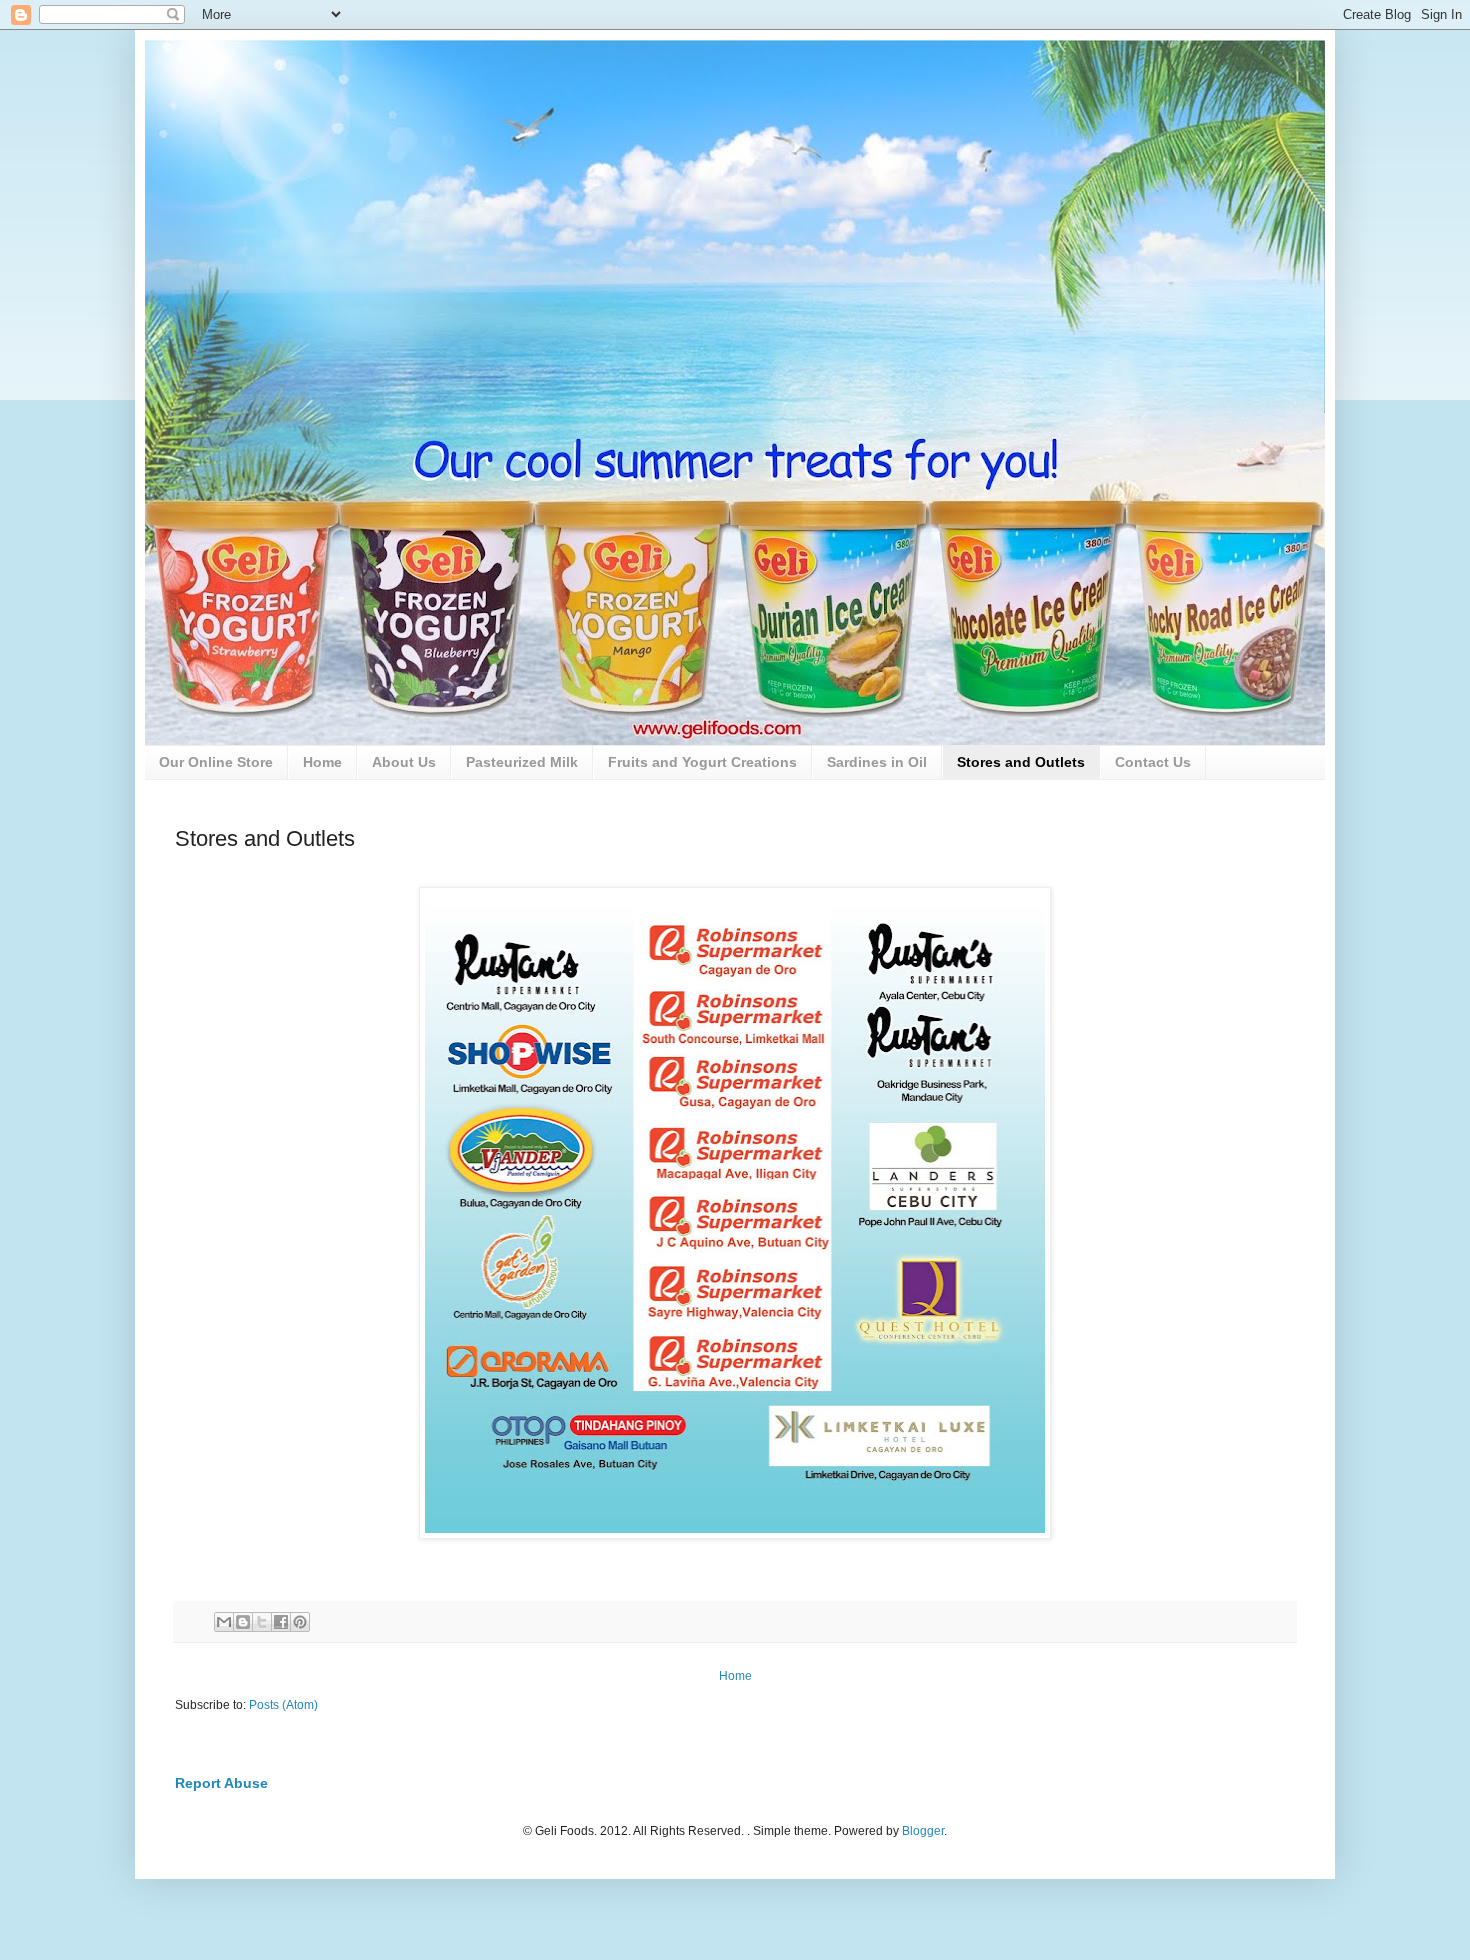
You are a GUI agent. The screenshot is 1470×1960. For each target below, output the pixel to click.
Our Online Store (216, 762)
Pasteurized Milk (522, 762)
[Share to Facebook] (281, 1622)
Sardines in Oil (877, 762)
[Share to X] (262, 1622)
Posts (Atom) (283, 1705)
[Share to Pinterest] (300, 1622)
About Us (404, 762)
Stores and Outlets (1021, 762)
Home (322, 762)
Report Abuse (221, 1783)
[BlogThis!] (243, 1622)
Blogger (923, 1831)
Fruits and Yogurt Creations (702, 762)
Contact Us (1153, 762)
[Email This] (224, 1622)
